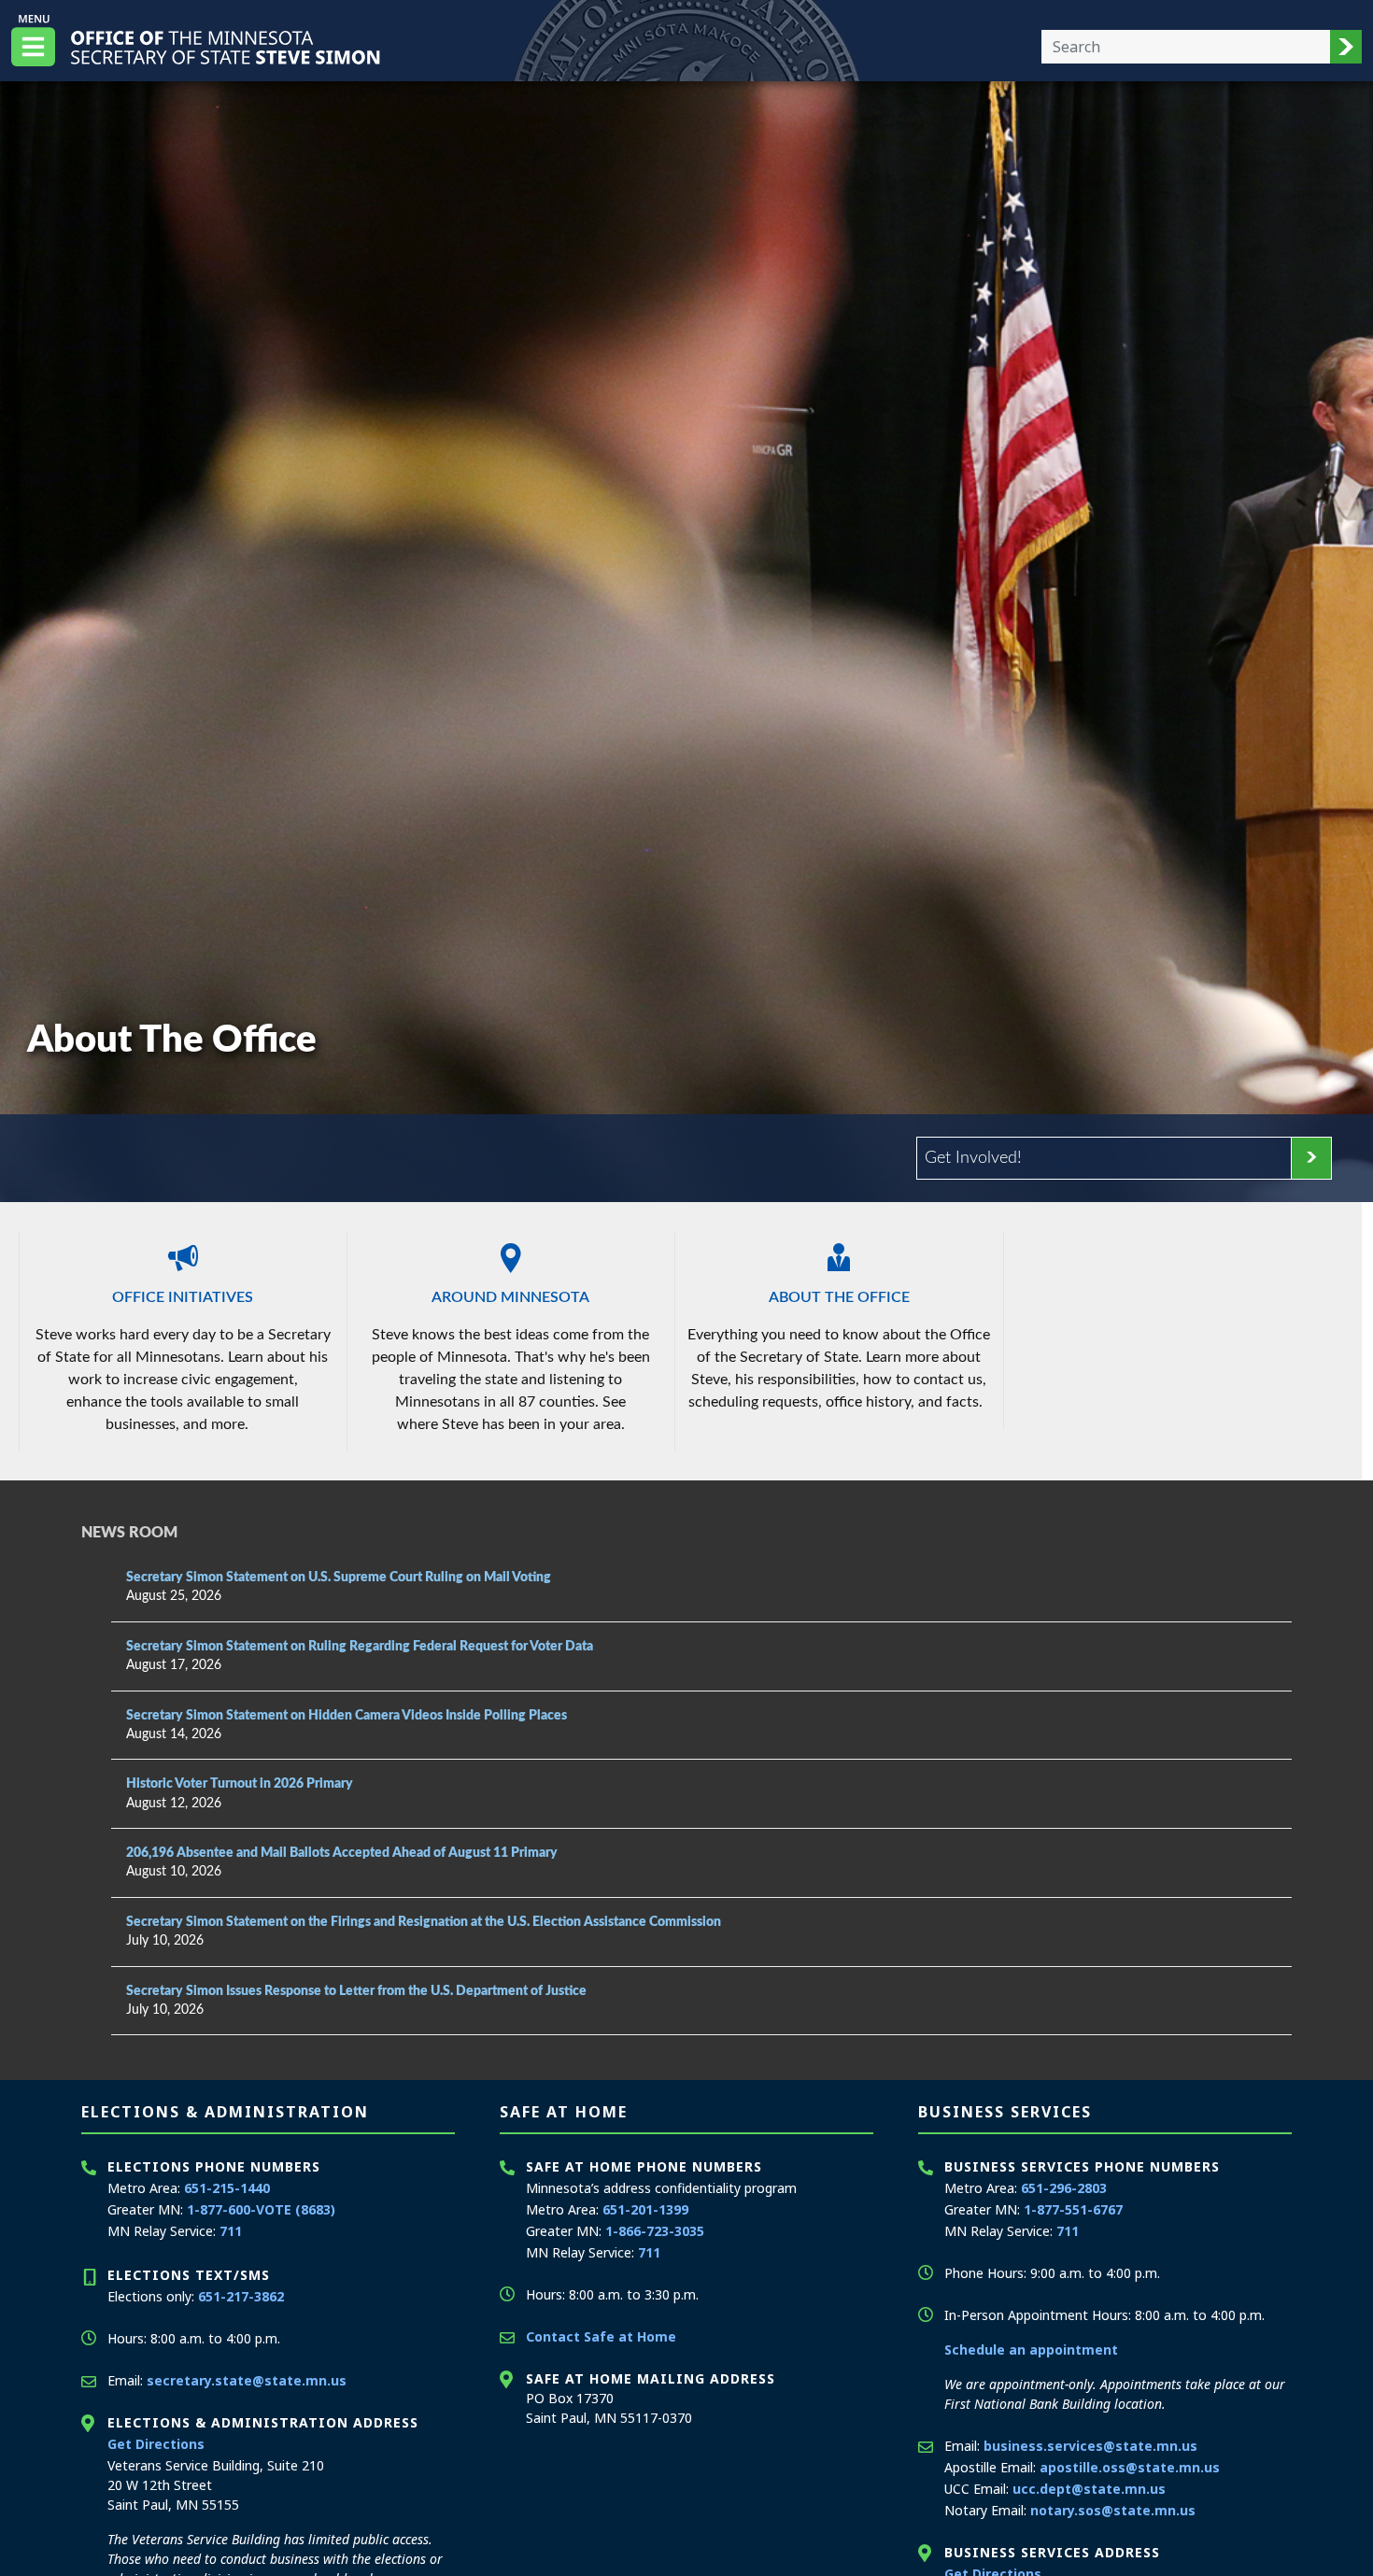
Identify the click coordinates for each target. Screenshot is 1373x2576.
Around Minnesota (510, 1297)
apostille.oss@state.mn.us (1130, 2467)
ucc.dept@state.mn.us (1089, 2489)
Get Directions (156, 2444)
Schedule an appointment (1031, 2350)
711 (231, 2231)
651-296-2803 (1064, 2188)
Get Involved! (973, 1158)
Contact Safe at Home (601, 2336)
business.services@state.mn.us (1090, 2446)
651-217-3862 (241, 2296)
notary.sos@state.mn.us (1113, 2510)
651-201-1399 (645, 2209)
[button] (1346, 47)
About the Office (839, 1297)
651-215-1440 (227, 2188)
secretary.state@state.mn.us (247, 2380)
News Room (129, 1533)
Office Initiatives (183, 1297)
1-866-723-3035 (655, 2231)
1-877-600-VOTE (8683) (261, 2209)
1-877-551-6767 (1073, 2209)
